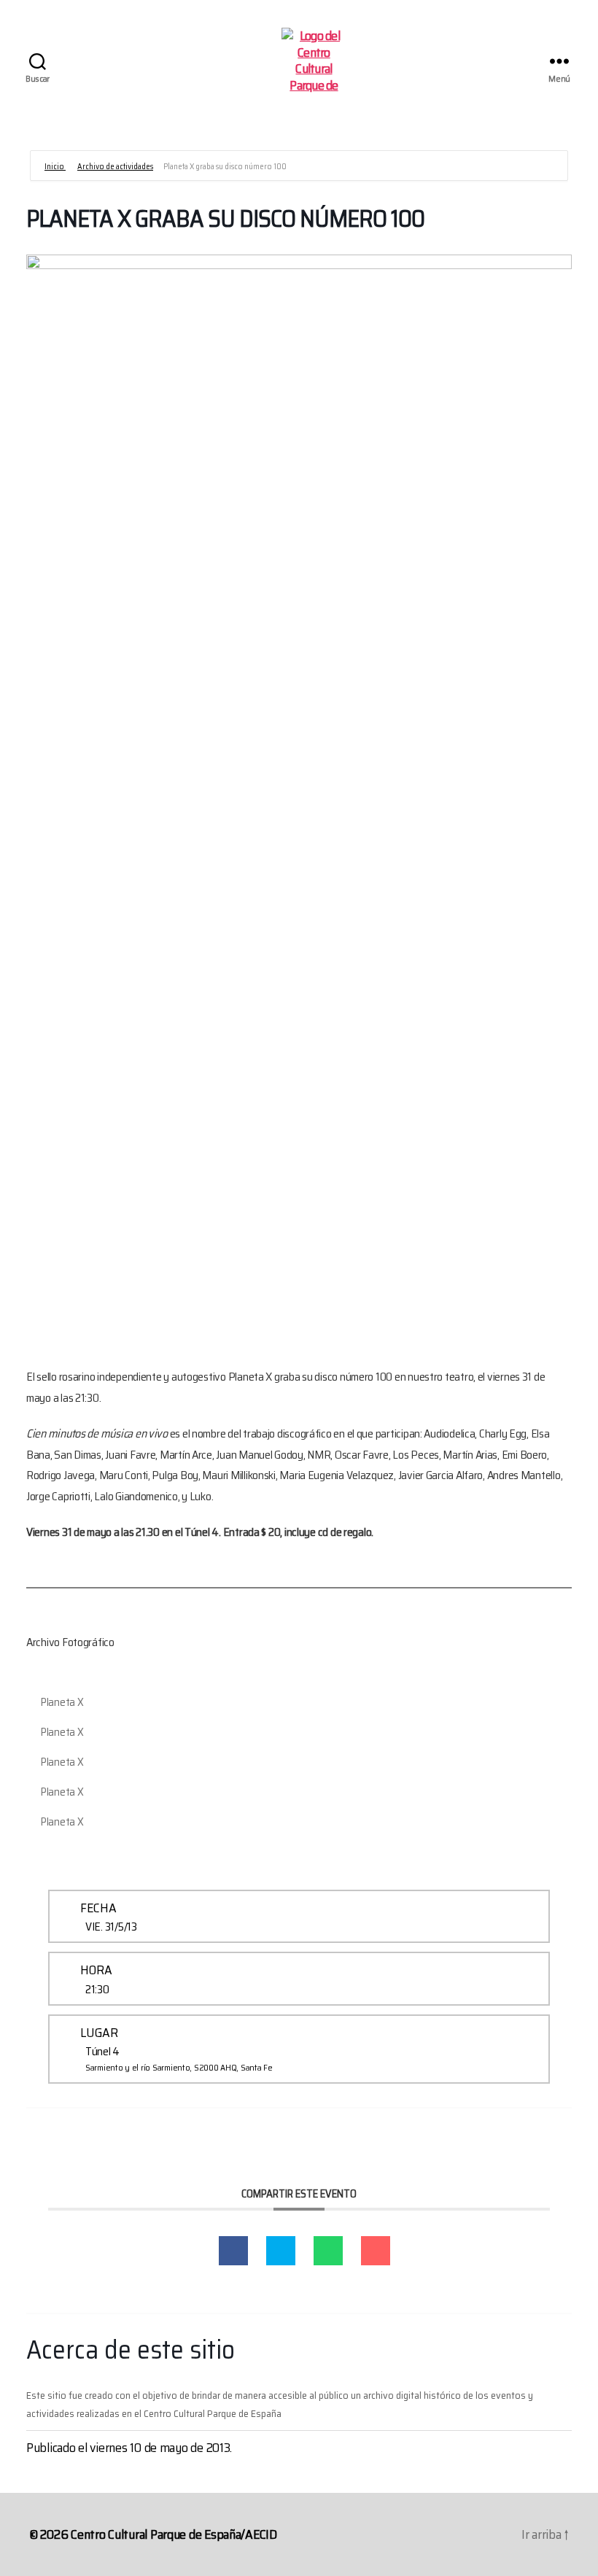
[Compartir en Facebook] (233, 2251)
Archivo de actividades (115, 167)
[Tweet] (281, 2251)
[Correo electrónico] (376, 2251)
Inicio (55, 167)
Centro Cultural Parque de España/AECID (174, 2534)
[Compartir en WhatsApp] (328, 2251)
